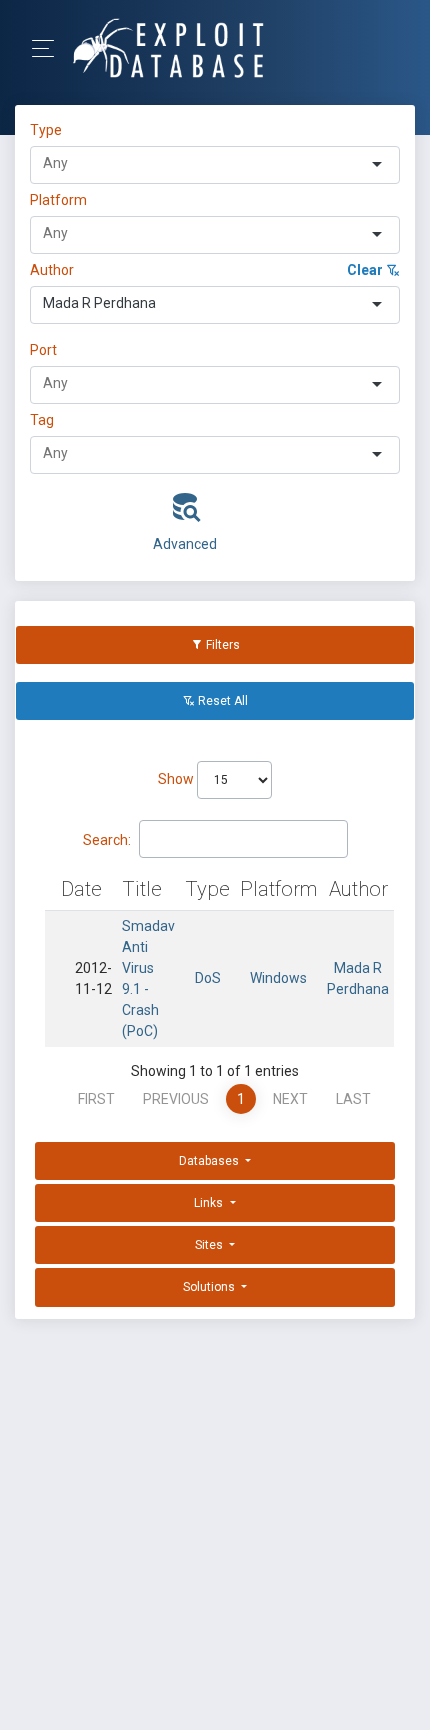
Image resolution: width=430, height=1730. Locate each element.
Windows (278, 978)
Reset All (221, 701)
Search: (107, 840)
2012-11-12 (93, 978)
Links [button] (210, 1203)
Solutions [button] (210, 1287)
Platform (58, 200)
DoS (208, 978)
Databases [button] (210, 1161)
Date (81, 889)
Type (49, 130)
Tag (42, 420)
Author (52, 270)
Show (177, 779)
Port (43, 350)
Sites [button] (210, 1245)
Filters (221, 645)
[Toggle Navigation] (49, 48)
